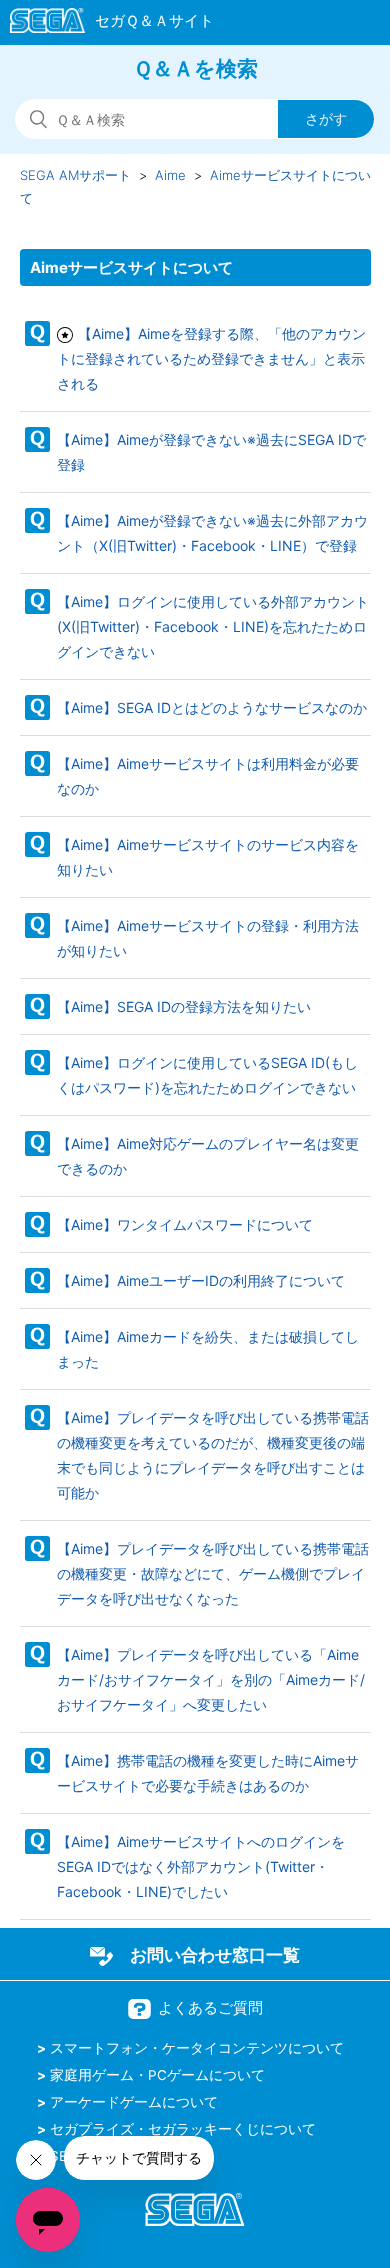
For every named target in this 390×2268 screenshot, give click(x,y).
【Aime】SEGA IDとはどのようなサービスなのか (212, 707)
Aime (170, 175)
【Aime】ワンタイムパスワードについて (185, 1224)
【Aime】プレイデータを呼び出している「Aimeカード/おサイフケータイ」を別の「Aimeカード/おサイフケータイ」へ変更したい (211, 1679)
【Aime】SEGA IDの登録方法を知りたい (184, 1006)
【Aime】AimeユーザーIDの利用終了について (201, 1280)
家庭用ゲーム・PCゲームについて (157, 2075)
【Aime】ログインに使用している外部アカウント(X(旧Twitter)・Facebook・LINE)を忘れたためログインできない (213, 626)
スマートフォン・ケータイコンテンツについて (197, 2048)
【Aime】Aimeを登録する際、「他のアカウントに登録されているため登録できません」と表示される (211, 358)
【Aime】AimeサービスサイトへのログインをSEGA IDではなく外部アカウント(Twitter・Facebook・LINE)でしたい (201, 1866)
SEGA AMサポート (75, 175)
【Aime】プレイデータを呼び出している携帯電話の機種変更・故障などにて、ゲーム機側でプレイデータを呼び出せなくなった (213, 1573)
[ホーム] (102, 24)
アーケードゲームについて (134, 2102)
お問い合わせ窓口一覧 (215, 1955)
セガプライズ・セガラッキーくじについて (183, 2129)
